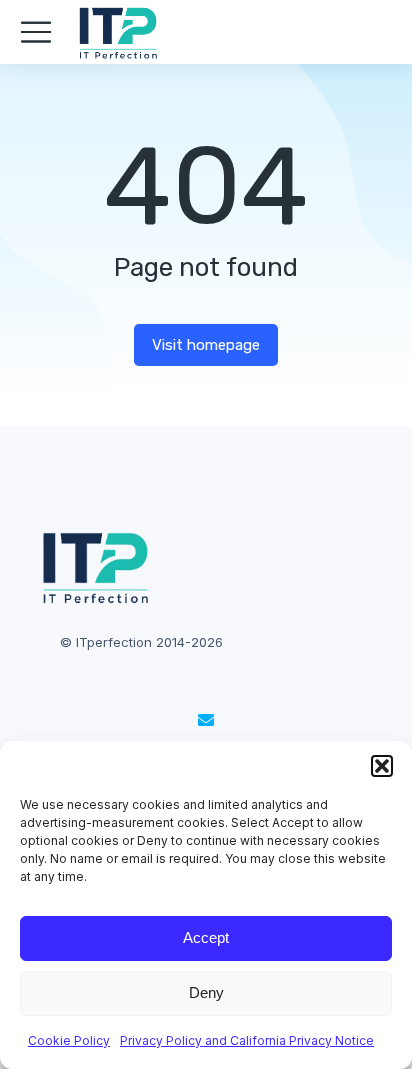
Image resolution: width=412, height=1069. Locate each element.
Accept (206, 937)
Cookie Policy (69, 1040)
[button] (382, 766)
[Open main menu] (36, 32)
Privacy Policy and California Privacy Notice (247, 1040)
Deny (206, 992)
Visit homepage (206, 345)
